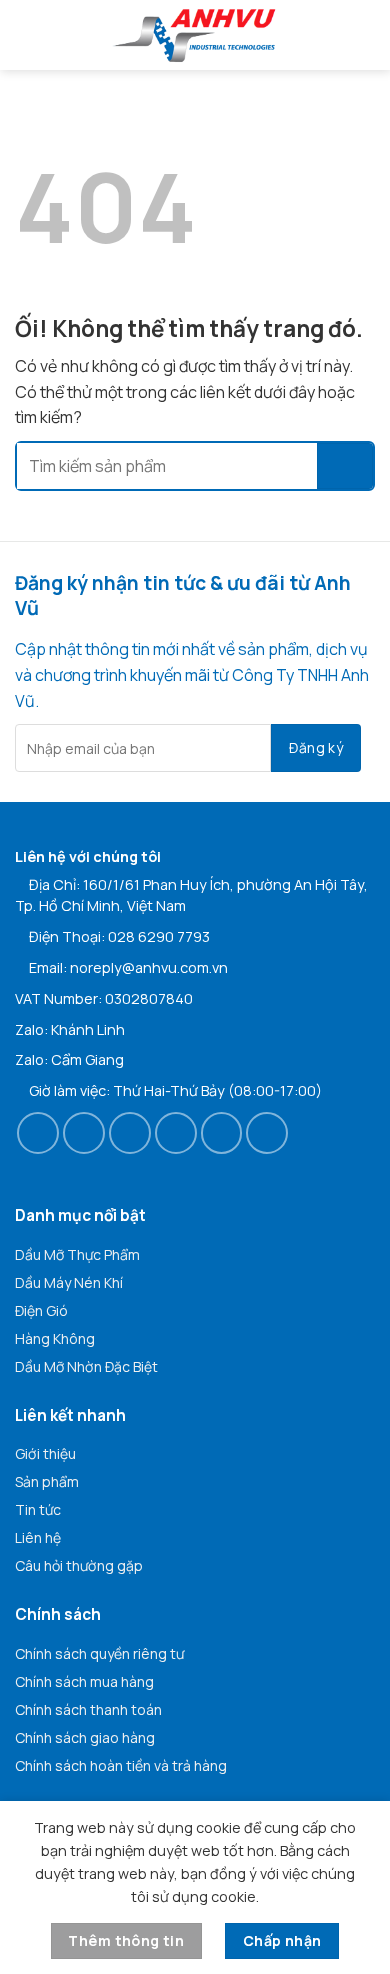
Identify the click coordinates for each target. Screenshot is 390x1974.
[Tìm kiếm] (367, 34)
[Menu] (30, 35)
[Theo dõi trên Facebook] (38, 1133)
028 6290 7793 (159, 936)
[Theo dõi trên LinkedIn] (222, 1133)
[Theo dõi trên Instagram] (84, 1133)
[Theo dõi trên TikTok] (130, 1133)
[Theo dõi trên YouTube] (267, 1133)
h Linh (105, 1029)
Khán (68, 1029)
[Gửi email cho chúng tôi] (176, 1133)
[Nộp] (345, 466)
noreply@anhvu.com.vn (149, 967)
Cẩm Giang (87, 1059)
